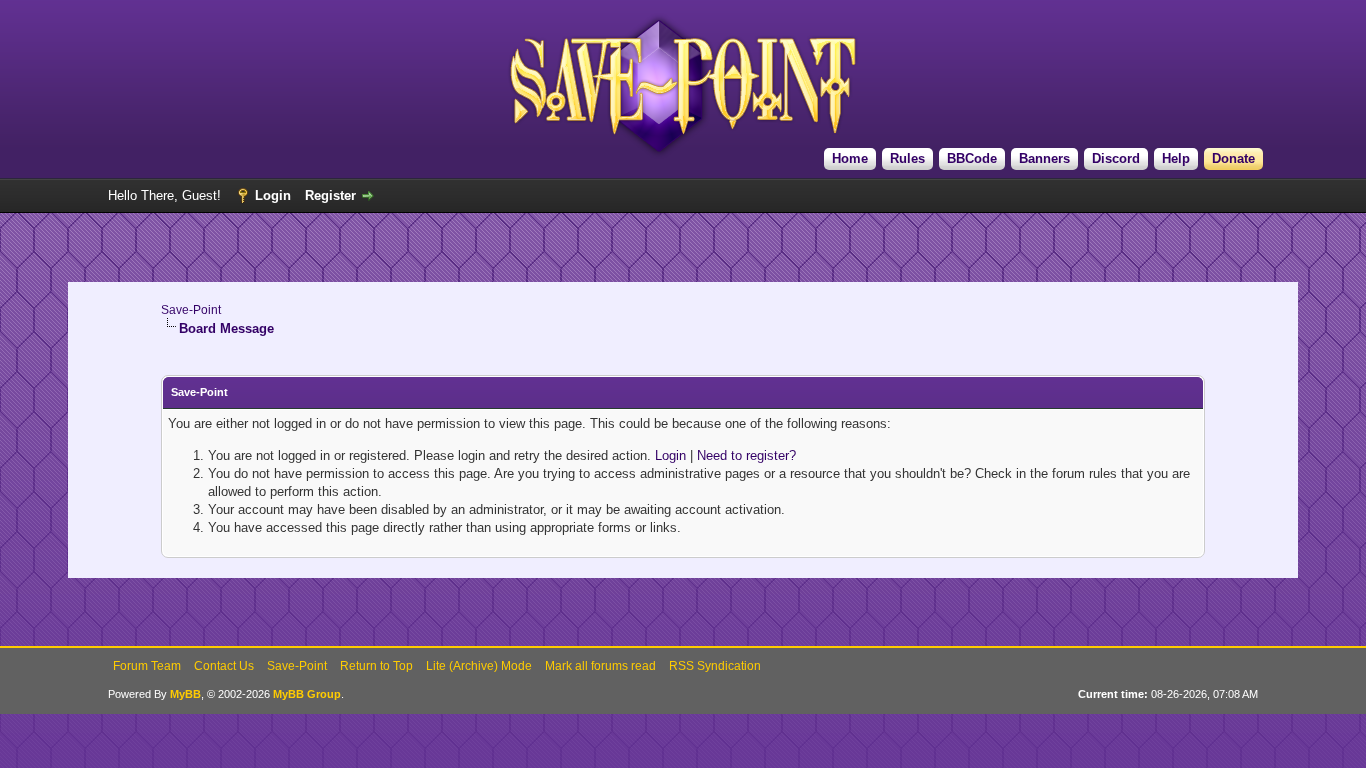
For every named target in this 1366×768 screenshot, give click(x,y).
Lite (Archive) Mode (479, 666)
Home (850, 158)
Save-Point (191, 310)
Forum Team (147, 666)
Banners (1044, 158)
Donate (1233, 158)
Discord (1116, 158)
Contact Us (224, 666)
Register (330, 195)
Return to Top (376, 666)
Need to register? (746, 455)
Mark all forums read (600, 666)
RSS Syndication (715, 666)
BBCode (972, 158)
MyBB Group (307, 694)
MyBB (185, 694)
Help (1176, 158)
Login (273, 195)
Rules (907, 158)
